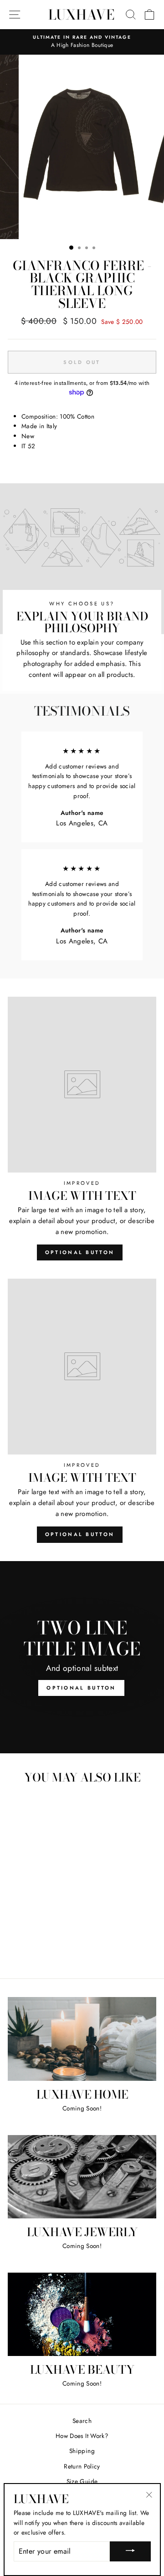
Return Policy (82, 2466)
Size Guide (82, 2481)
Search (82, 2421)
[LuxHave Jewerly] (82, 2177)
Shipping (82, 2451)
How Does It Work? (82, 2436)
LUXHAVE (81, 15)
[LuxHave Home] (82, 2039)
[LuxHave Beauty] (82, 2314)
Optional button (80, 1252)
